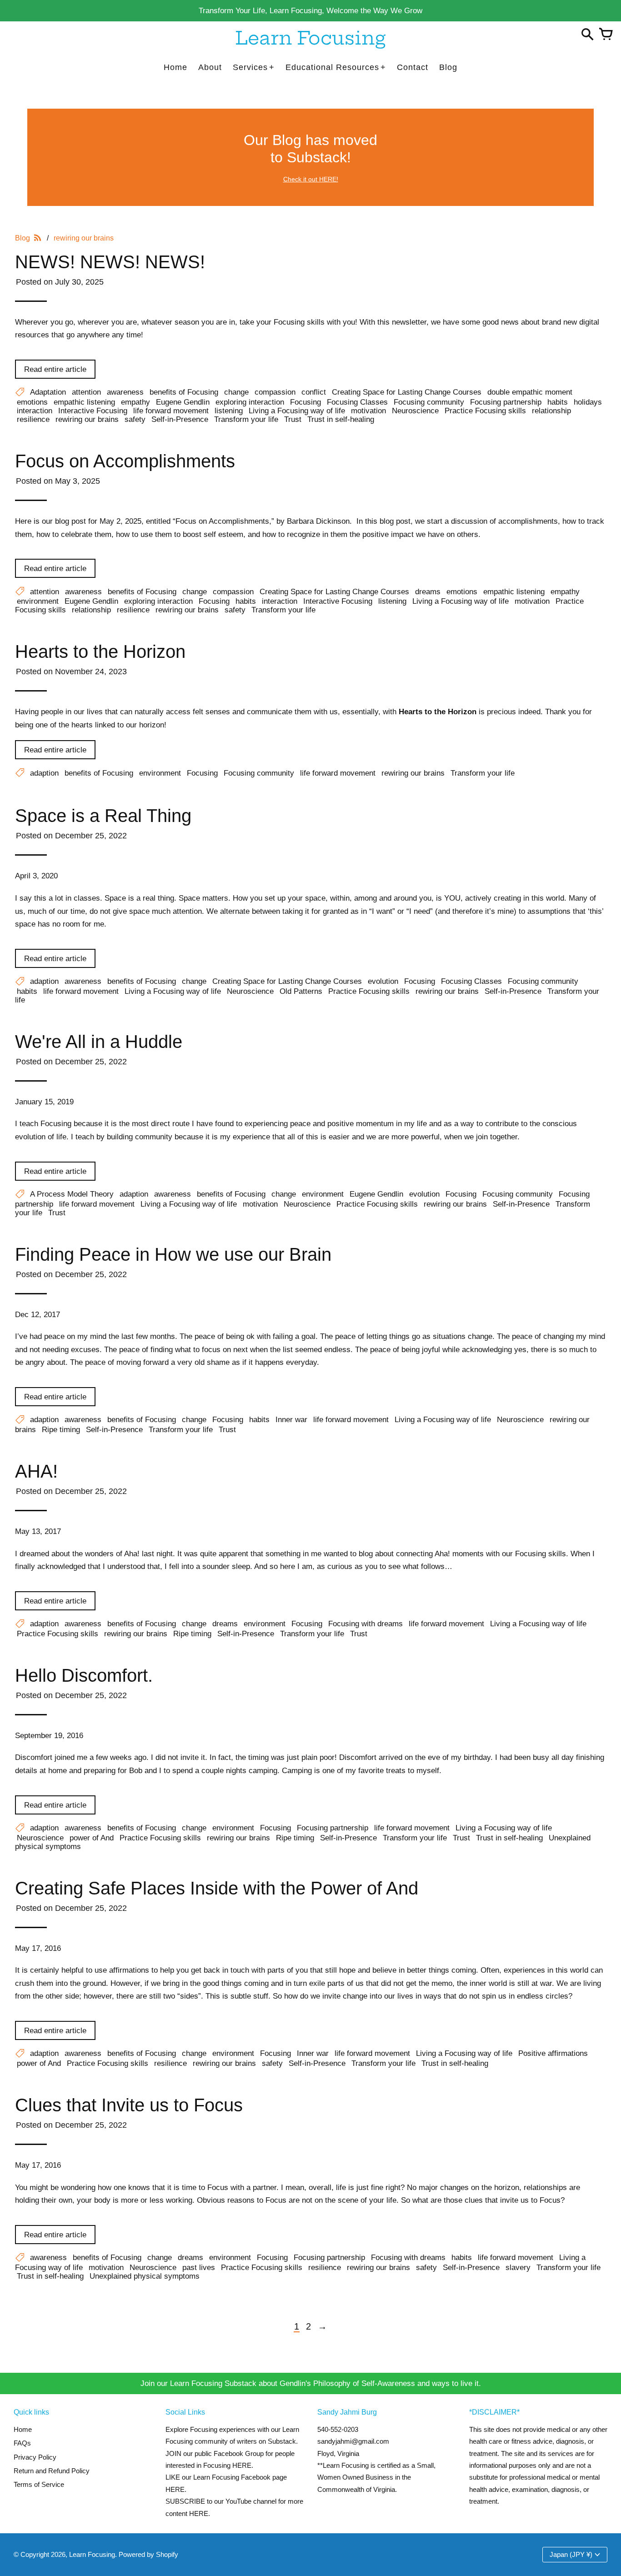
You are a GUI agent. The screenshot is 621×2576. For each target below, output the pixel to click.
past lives (199, 2267)
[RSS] (38, 238)
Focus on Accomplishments (125, 461)
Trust (293, 419)
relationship (551, 411)
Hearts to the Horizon (100, 652)
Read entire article (55, 369)
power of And (92, 1838)
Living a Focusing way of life (297, 411)
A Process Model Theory (72, 1194)
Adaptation (48, 392)
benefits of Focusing (184, 392)
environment (38, 601)
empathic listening (84, 402)
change (236, 392)
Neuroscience (415, 411)
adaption (44, 773)
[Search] (587, 35)
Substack (282, 2441)
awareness (125, 392)
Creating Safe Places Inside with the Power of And (217, 1888)
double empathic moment (530, 392)
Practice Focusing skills (485, 411)
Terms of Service (39, 2484)
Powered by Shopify (148, 2554)
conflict (314, 392)
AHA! (36, 1471)
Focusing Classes (357, 402)
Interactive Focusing (93, 411)
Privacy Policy (35, 2457)
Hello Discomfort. (84, 1675)
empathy (135, 402)
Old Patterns (301, 991)
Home (23, 2429)
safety (135, 419)
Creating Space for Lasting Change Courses (407, 392)
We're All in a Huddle (99, 1042)
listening (229, 411)
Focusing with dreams (366, 1624)
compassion (275, 392)
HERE (175, 2489)
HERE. (243, 2465)
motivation (368, 411)
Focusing (305, 402)
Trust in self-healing (341, 419)
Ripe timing (61, 1429)
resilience (33, 419)
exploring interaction (250, 402)
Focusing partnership (506, 402)
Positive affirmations (553, 2053)
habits (558, 402)
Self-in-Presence (180, 419)
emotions (32, 402)
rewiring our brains (87, 419)
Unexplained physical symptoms (145, 2276)
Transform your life (246, 419)
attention (86, 392)
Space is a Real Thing (103, 816)
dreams (428, 591)
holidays (588, 402)
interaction (35, 411)
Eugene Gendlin (183, 402)
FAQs (22, 2443)
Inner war (291, 1419)
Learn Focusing (92, 2554)
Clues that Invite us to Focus (129, 2105)
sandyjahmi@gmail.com (353, 2441)
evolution (383, 981)
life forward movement (171, 411)
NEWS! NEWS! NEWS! (110, 262)
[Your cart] (606, 35)
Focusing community (429, 402)
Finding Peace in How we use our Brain (173, 1254)
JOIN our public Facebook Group (215, 2453)
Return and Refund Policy (52, 2471)
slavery (518, 2267)
